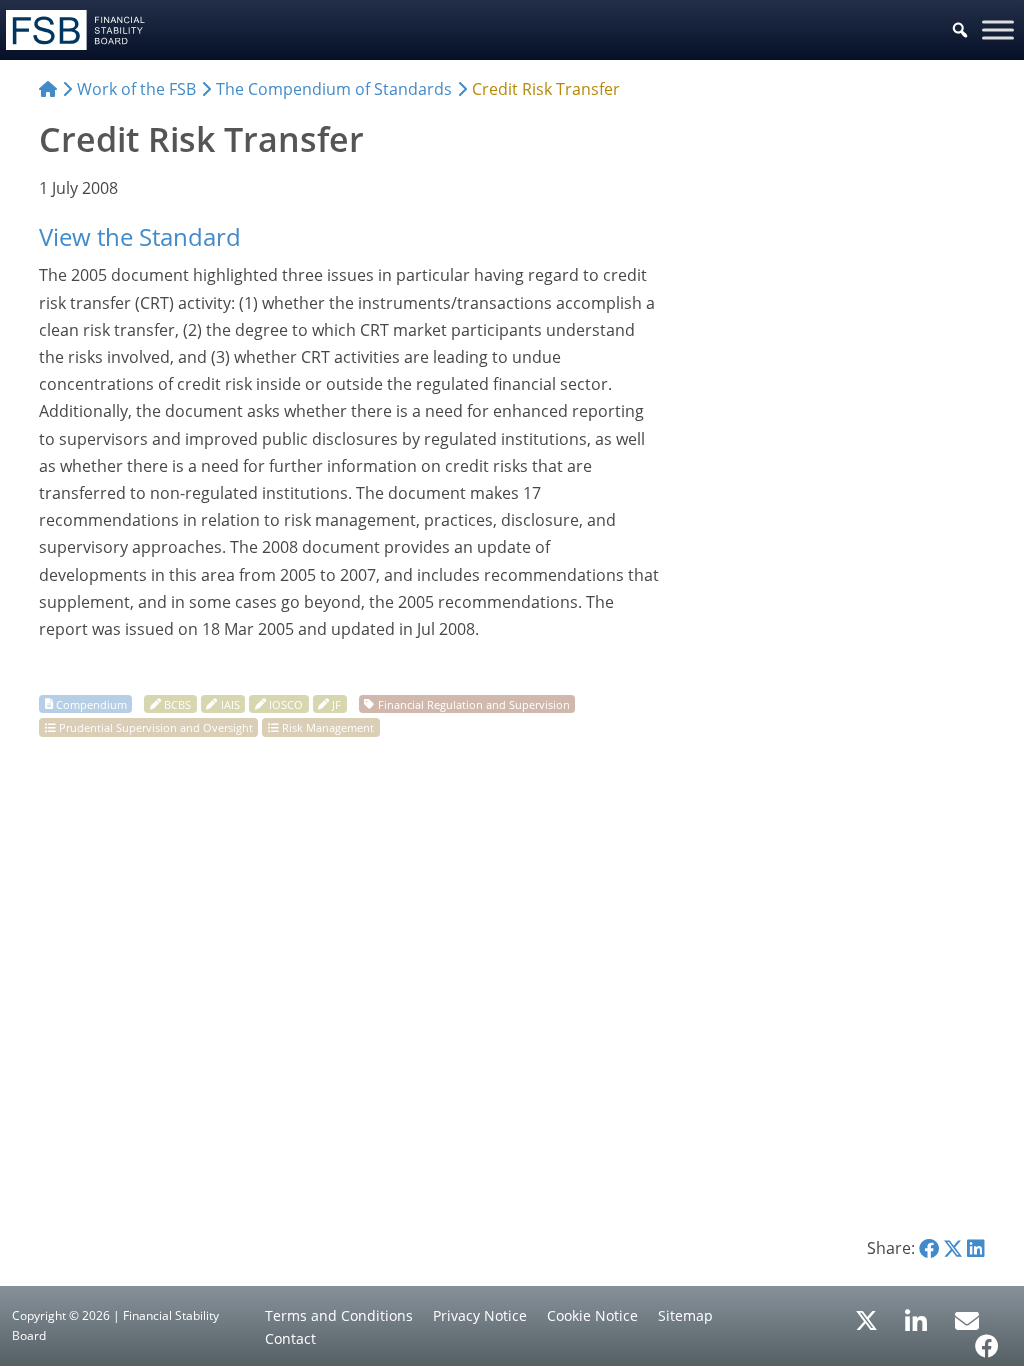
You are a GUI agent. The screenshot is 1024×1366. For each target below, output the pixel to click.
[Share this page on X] (953, 1248)
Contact (290, 1338)
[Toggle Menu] (998, 29)
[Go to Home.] (48, 89)
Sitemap (685, 1315)
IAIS (230, 703)
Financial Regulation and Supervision (474, 703)
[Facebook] (987, 1339)
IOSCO (286, 703)
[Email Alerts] (967, 1319)
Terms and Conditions (339, 1315)
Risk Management (328, 727)
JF (336, 703)
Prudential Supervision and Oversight (156, 727)
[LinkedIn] (916, 1314)
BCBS (177, 703)
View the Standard (140, 236)
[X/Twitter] (866, 1319)
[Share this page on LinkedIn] (976, 1248)
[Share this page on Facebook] (929, 1248)
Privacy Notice (480, 1315)
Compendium (91, 703)
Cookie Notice (592, 1315)
